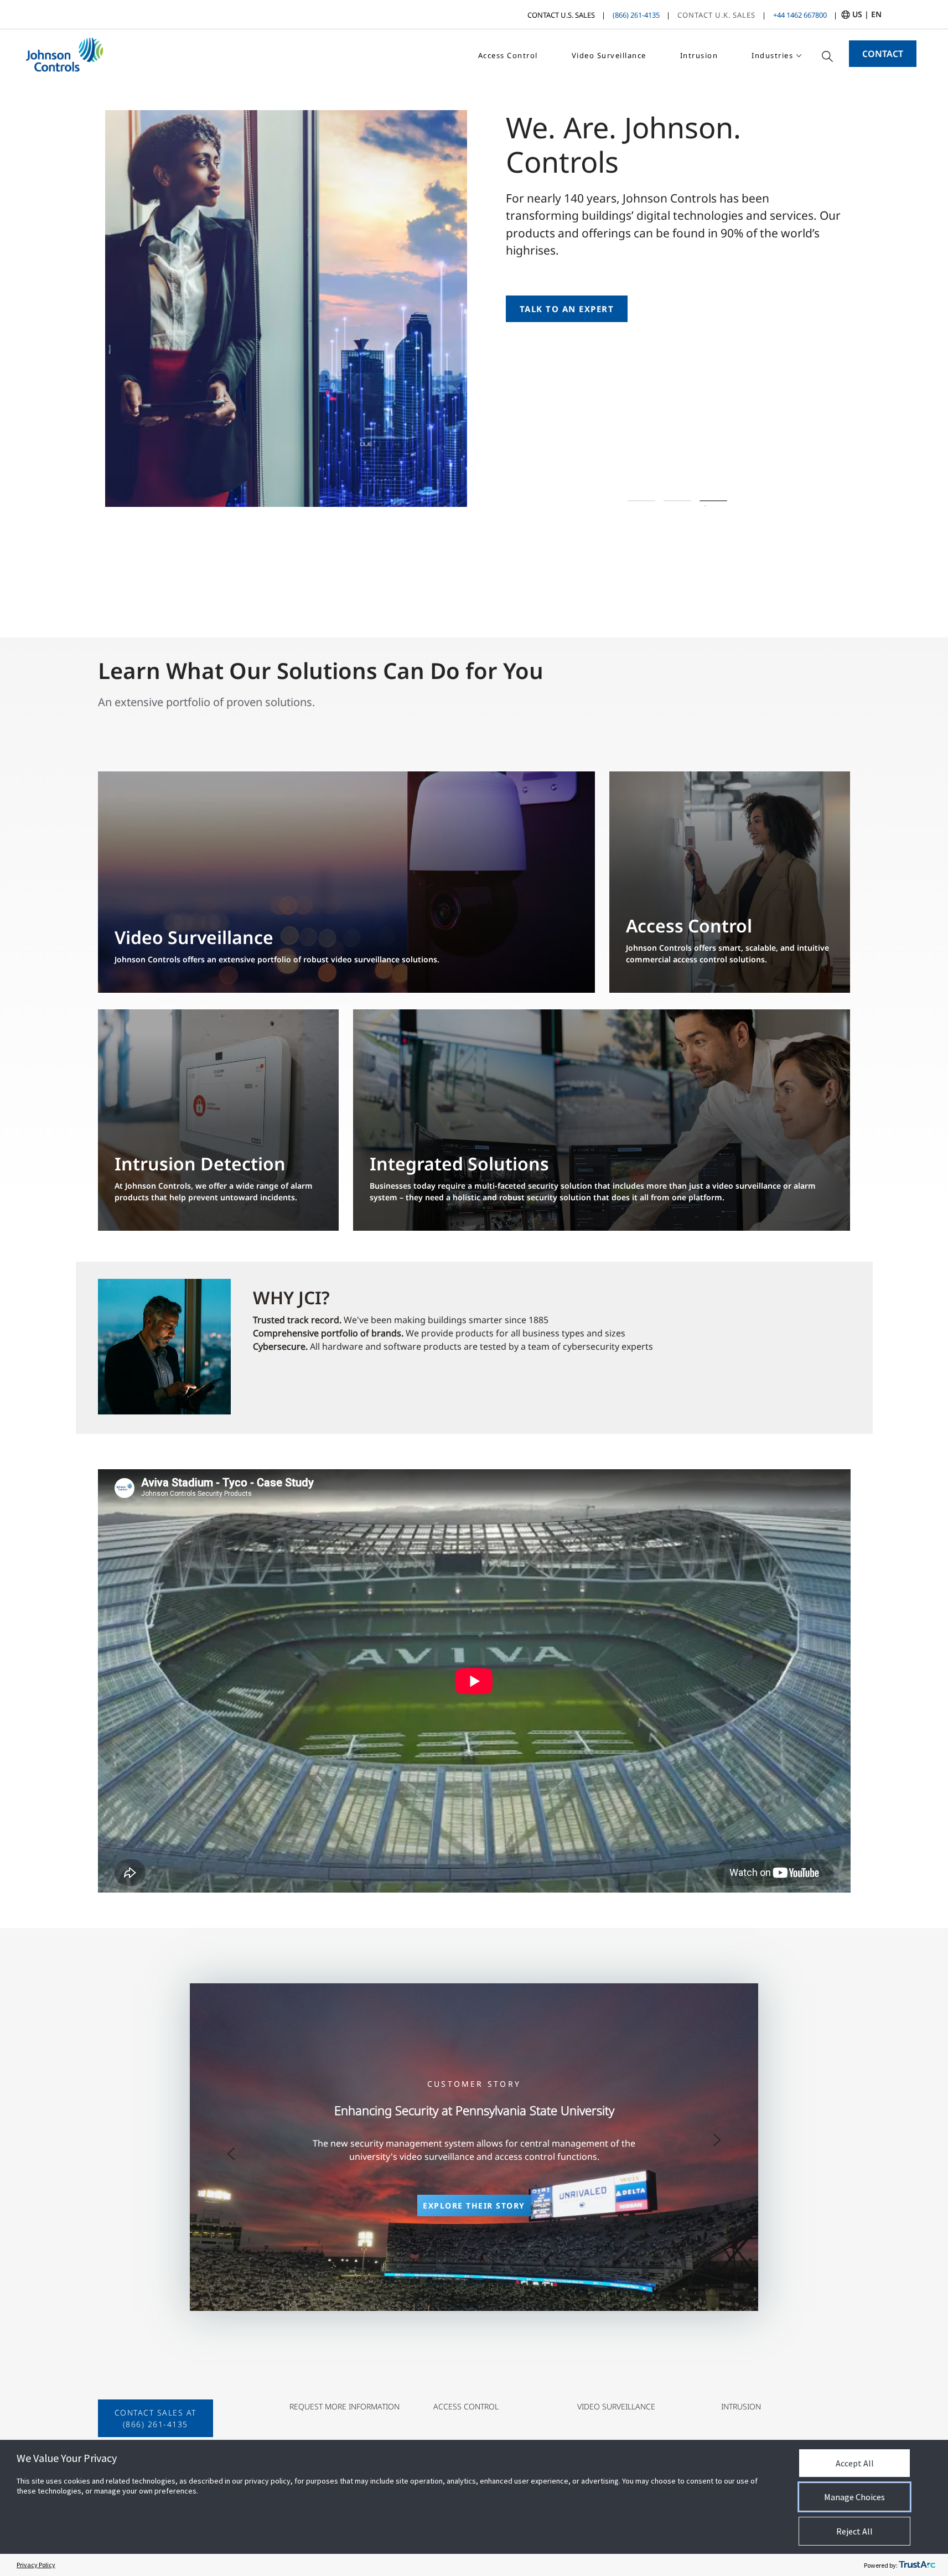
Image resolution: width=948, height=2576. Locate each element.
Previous (231, 2154)
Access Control (508, 55)
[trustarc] (917, 2565)
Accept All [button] (855, 2463)
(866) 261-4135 (636, 15)
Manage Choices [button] (854, 2497)
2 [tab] (678, 501)
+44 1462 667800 (800, 15)
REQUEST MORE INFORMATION (345, 2406)
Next (717, 2140)
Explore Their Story (474, 2206)
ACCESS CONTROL (466, 2406)
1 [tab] (642, 501)
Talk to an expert (567, 309)
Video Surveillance (609, 55)
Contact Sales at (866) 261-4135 (156, 2418)
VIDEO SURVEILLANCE (616, 2406)
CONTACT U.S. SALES (561, 15)
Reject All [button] (854, 2531)
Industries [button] (772, 55)
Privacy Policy (36, 2565)
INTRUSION (741, 2406)
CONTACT (883, 54)
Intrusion (699, 55)
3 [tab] (714, 501)
